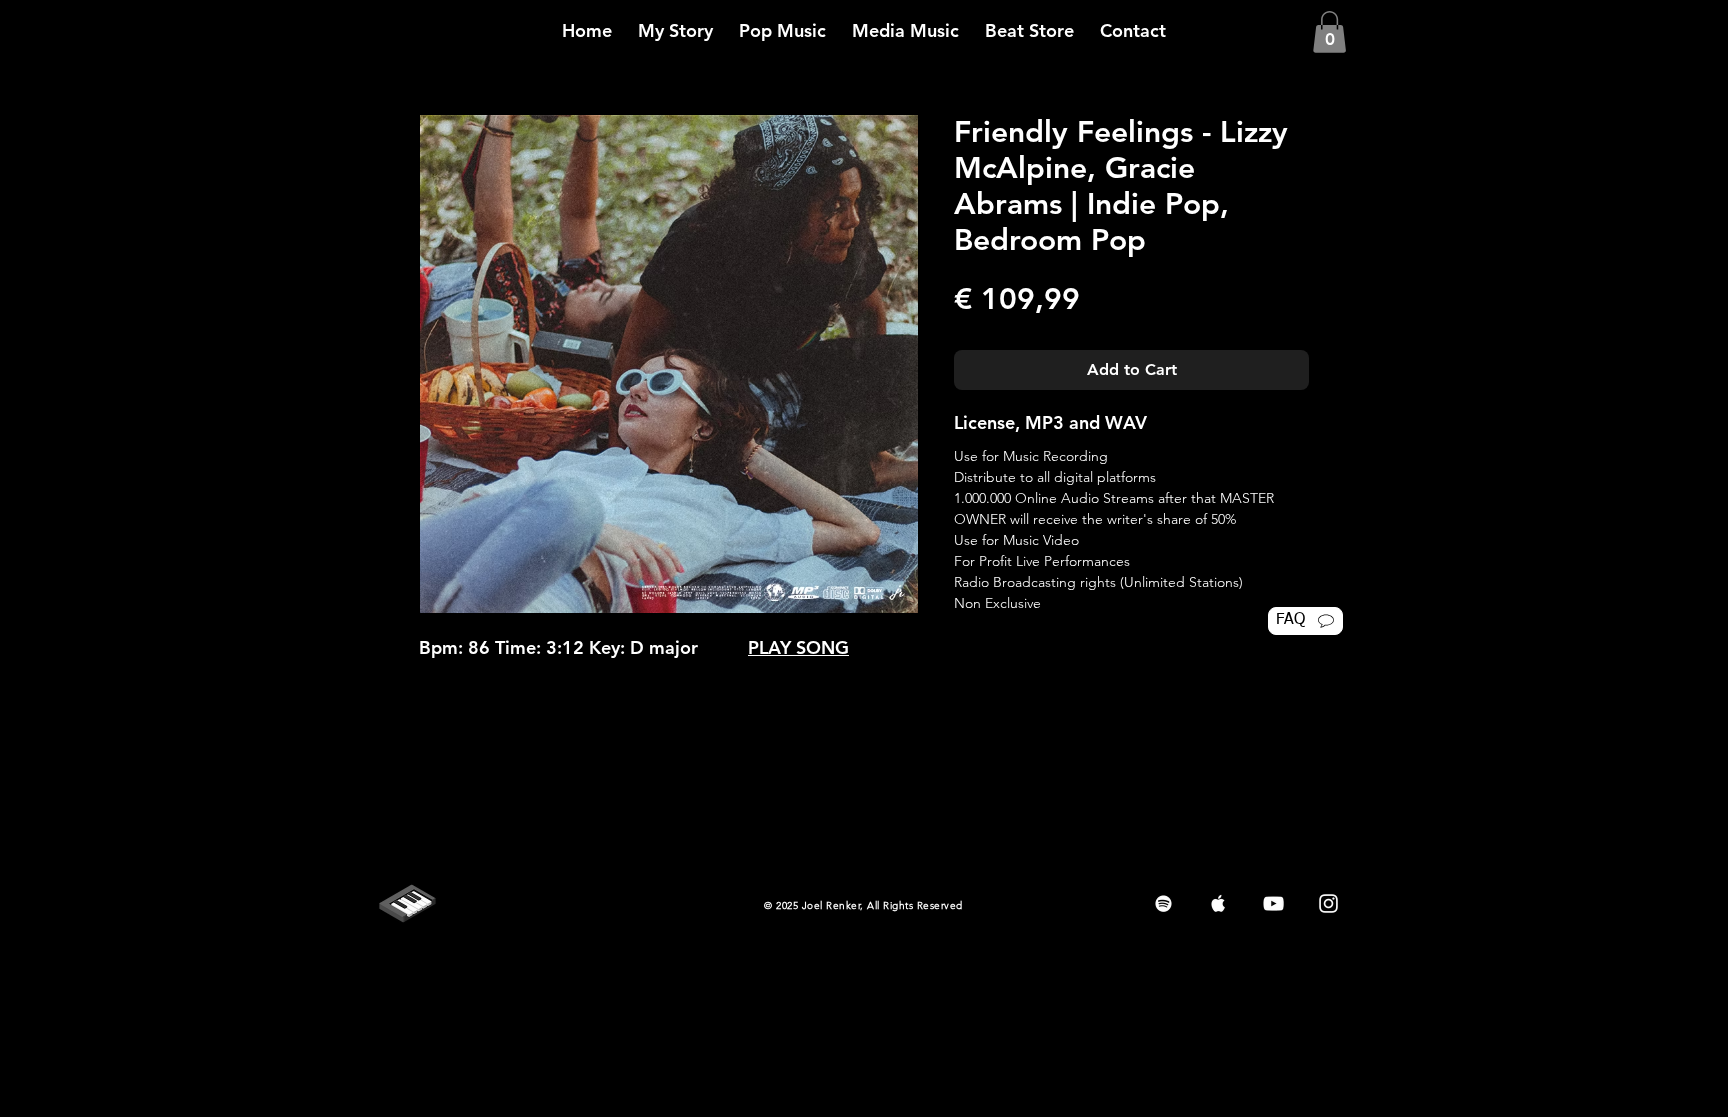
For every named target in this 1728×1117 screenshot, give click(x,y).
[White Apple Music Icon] (1218, 903)
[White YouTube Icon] (1273, 903)
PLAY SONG (798, 647)
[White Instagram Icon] (1328, 903)
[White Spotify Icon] (1163, 903)
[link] (1329, 32)
